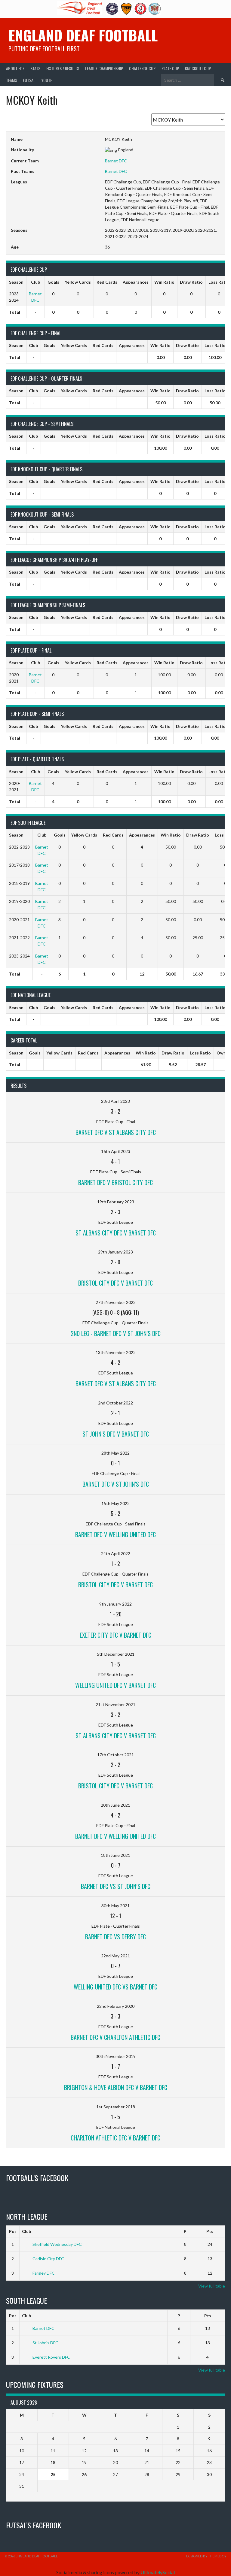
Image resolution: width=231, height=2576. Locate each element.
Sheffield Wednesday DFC (57, 2244)
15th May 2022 (115, 1503)
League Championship (104, 68)
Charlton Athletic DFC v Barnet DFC (115, 2138)
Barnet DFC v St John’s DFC (116, 1484)
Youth (47, 80)
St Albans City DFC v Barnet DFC (116, 1233)
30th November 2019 (116, 2056)
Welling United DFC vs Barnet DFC (115, 1987)
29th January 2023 (115, 1252)
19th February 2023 (116, 1202)
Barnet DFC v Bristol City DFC (115, 1182)
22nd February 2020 (116, 2006)
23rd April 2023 (115, 1101)
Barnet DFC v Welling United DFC (115, 1534)
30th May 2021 (115, 1906)
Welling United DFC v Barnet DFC (115, 1685)
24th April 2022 (116, 1553)
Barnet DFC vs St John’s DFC (116, 1886)
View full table (212, 2286)
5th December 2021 (116, 1654)
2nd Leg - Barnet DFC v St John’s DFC (116, 1333)
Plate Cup (170, 68)
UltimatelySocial (158, 2572)
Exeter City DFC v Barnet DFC (115, 1635)
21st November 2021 (115, 1704)
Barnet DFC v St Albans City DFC (116, 1132)
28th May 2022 (115, 1453)
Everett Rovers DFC (51, 2357)
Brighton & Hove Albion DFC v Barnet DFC (116, 2087)
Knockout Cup (198, 68)
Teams (11, 80)
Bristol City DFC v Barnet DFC (115, 1283)
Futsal (29, 80)
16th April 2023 (116, 1151)
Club (26, 2231)
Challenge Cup (142, 68)
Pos (13, 2231)
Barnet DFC (116, 161)
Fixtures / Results (63, 68)
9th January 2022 (115, 1604)
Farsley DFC (44, 2273)
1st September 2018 (116, 2107)
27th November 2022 (116, 1302)
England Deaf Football (83, 35)
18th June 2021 (115, 1855)
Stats (35, 68)
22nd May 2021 (115, 1956)
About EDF (15, 68)
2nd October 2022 (115, 1403)
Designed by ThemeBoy (206, 2556)
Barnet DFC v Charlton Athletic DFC (115, 2037)
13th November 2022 (116, 1352)
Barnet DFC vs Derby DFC (115, 1937)
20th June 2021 (115, 1805)
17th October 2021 (115, 1755)
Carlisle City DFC (48, 2259)
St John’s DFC (45, 2343)
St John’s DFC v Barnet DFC (116, 1434)
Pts (210, 2231)
